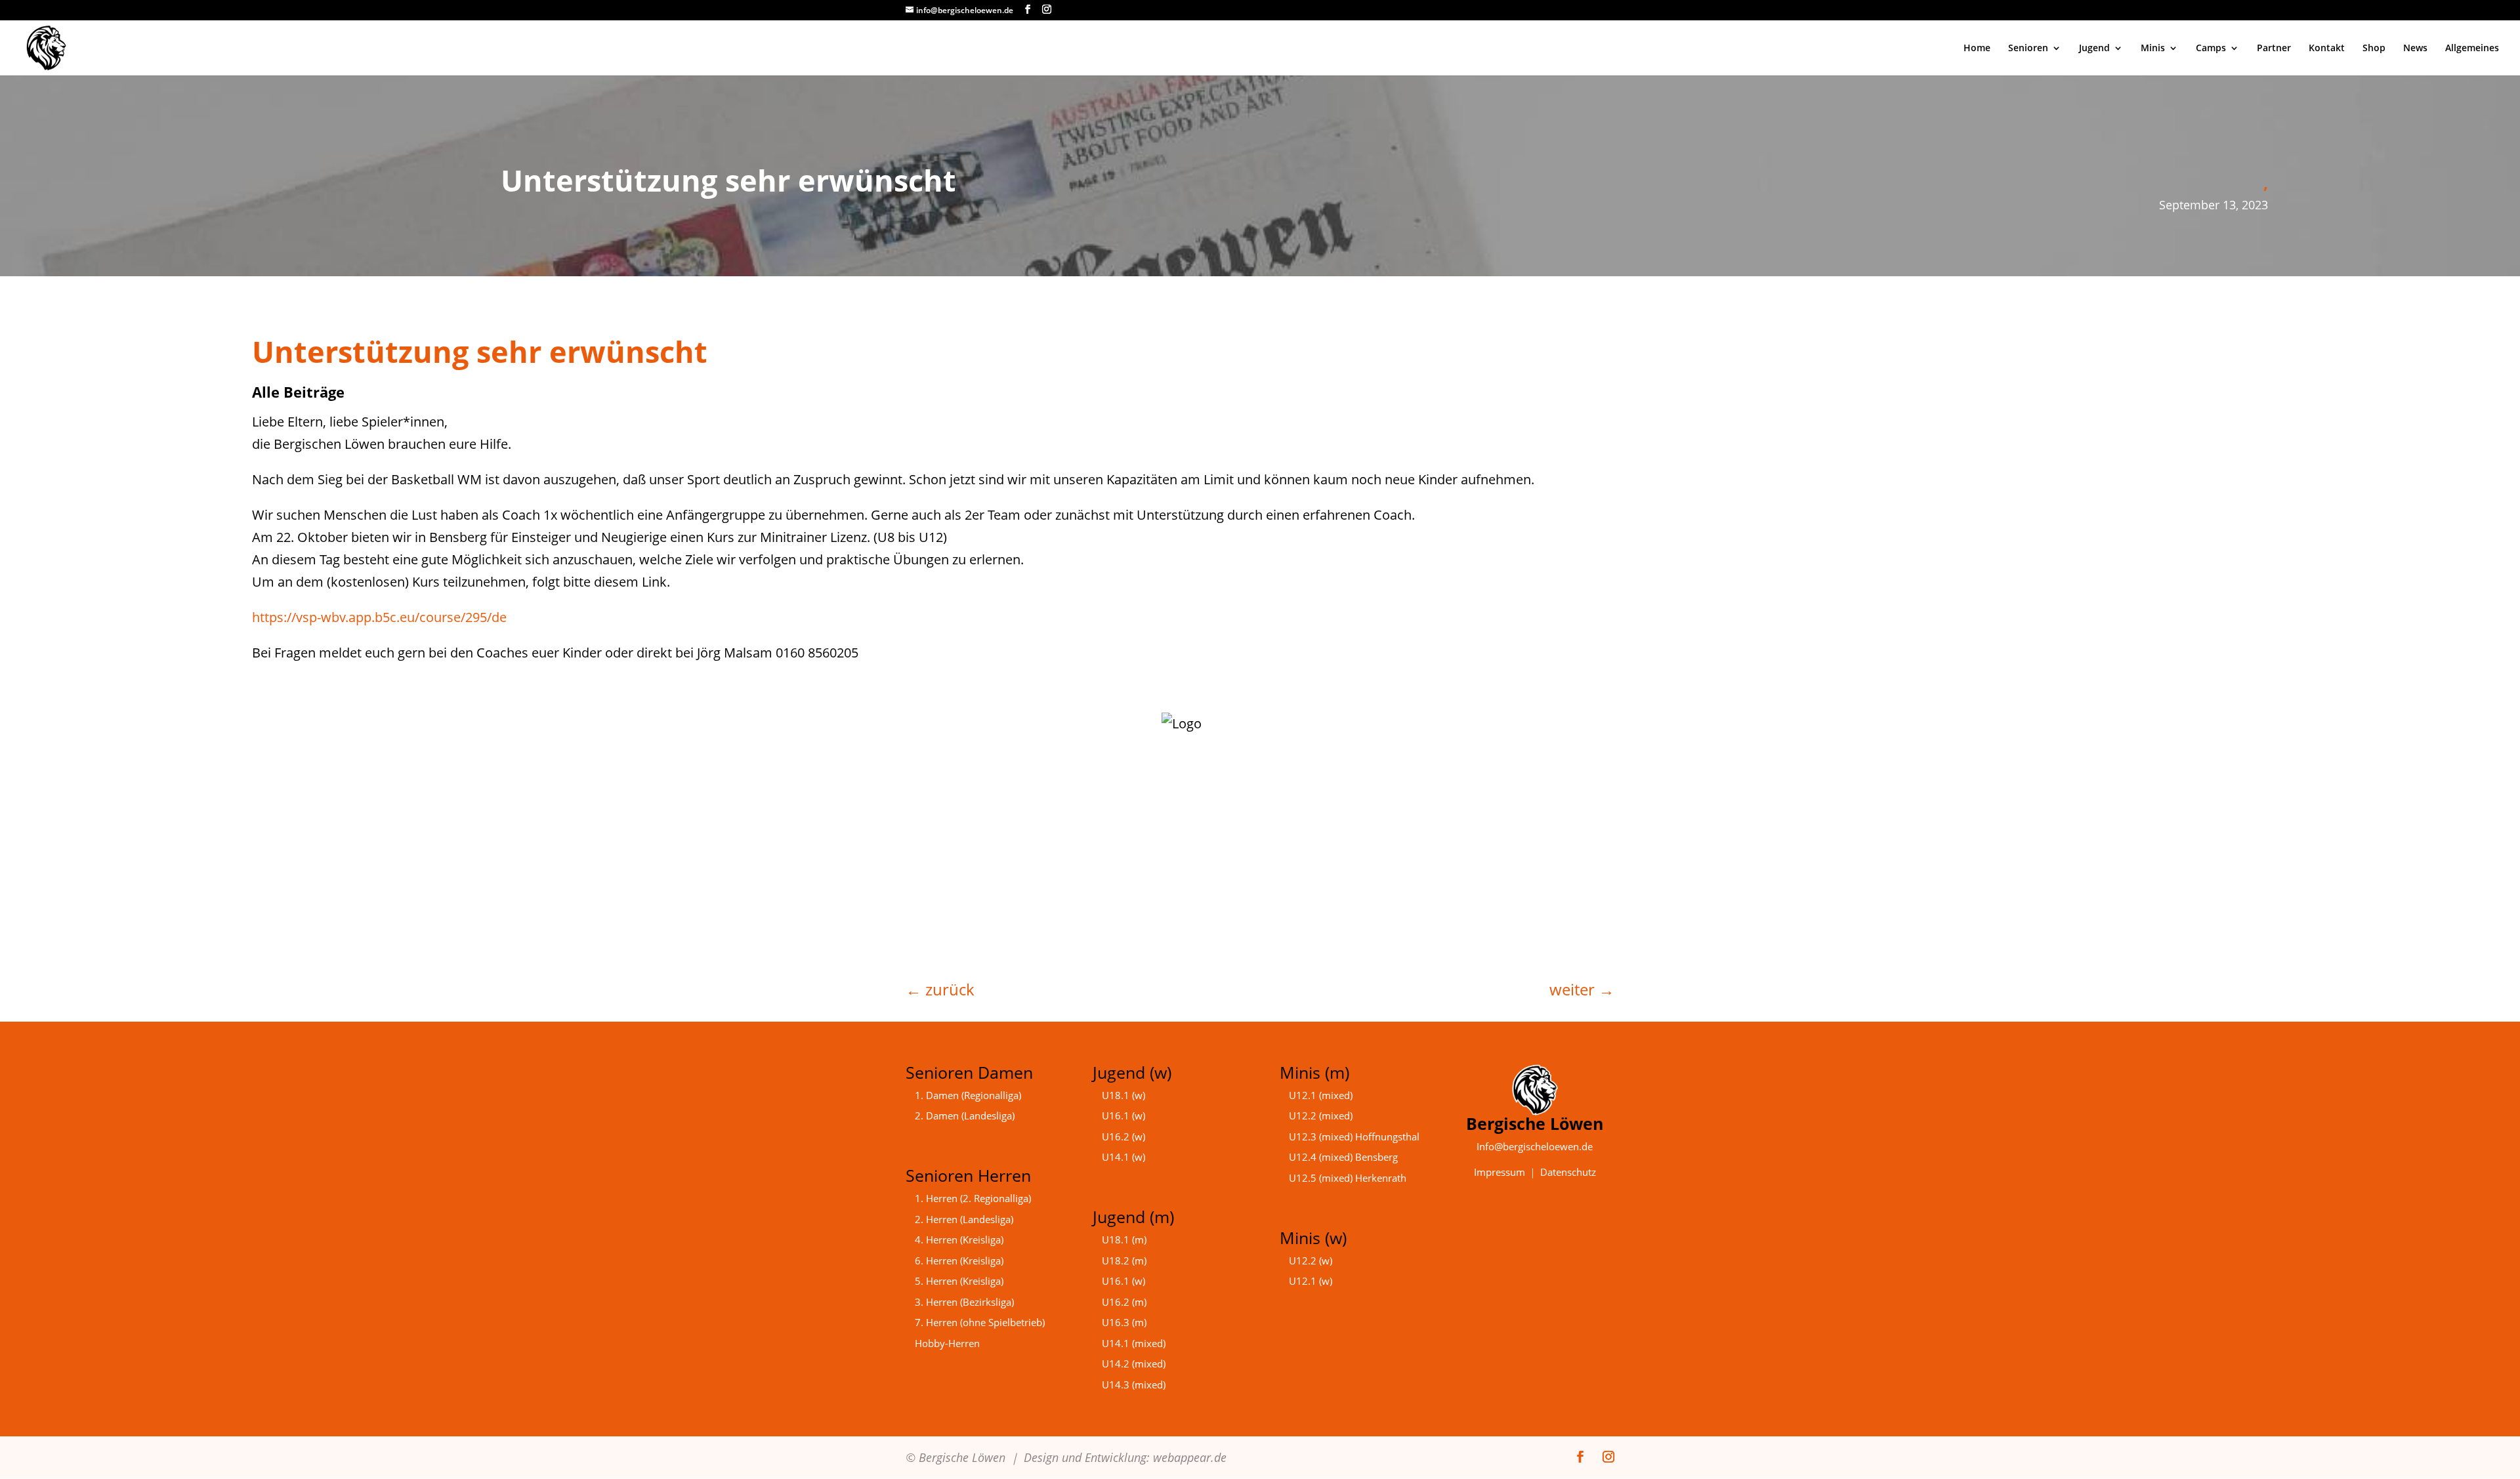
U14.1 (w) (1123, 1157)
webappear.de (1190, 1457)
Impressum (1500, 1172)
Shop (2374, 49)
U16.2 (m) (1124, 1302)
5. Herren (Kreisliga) (959, 1281)
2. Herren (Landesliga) (964, 1219)
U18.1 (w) (1123, 1095)
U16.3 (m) (1124, 1322)
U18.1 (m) (1124, 1239)
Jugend (2094, 49)
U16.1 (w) (1123, 1115)
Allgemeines (2472, 49)
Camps (2211, 49)
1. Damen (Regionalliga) (968, 1095)
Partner (2274, 49)
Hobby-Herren (947, 1343)
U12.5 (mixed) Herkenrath (1348, 1178)
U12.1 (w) (1311, 1281)
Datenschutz (1568, 1172)
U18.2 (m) (1124, 1260)
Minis (2153, 49)
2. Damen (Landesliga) (965, 1115)
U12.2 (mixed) (1321, 1115)
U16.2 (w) (1123, 1136)
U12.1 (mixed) (1321, 1095)
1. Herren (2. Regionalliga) (973, 1198)
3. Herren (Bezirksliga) (964, 1302)
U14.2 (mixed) (1134, 1364)
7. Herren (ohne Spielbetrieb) (980, 1322)
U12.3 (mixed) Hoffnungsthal (1354, 1136)
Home (1977, 49)
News (2415, 49)
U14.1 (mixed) (1134, 1343)
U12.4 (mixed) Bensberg (1343, 1157)
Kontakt (2327, 49)
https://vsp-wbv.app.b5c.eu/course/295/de (379, 617)
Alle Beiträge (298, 392)
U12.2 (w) (1311, 1260)
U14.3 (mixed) (1134, 1385)
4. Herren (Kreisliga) (959, 1239)
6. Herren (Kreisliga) (959, 1260)
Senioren (2028, 49)
